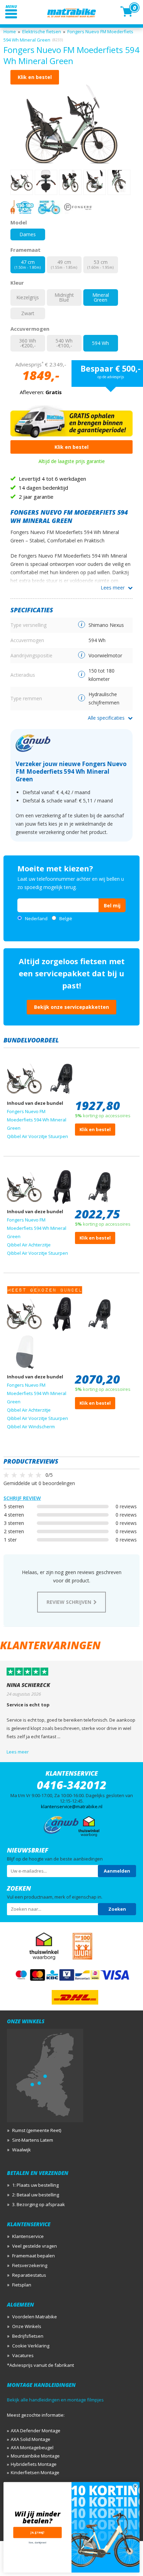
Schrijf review (22, 1498)
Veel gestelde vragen (35, 2246)
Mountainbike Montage (35, 2456)
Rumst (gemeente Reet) (37, 2130)
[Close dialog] (135, 2486)
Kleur (17, 283)
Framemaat (26, 250)
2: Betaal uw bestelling (36, 2195)
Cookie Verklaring (31, 2346)
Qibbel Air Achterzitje (29, 1245)
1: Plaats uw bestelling (35, 2185)
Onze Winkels (27, 2326)
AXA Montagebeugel (32, 2448)
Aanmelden (117, 1871)
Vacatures (23, 2355)
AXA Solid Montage (31, 2439)
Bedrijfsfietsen (28, 2336)
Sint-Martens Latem (33, 2140)
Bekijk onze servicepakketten (71, 1007)
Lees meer (113, 588)
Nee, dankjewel (37, 2543)
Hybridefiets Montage (34, 2464)
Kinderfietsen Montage (35, 2472)
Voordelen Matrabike (35, 2317)
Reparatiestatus (29, 2275)
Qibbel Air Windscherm (31, 1427)
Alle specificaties (106, 718)
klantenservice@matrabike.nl (72, 1806)
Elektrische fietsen (42, 32)
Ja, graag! (37, 2533)
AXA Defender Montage (36, 2431)
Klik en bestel (35, 77)
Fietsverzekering (30, 2265)
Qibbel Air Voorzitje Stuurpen (37, 1136)
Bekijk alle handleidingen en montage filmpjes (55, 2400)
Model (19, 222)
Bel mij (112, 905)
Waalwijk (22, 2150)
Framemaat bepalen (33, 2256)
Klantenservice (28, 2236)
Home (10, 32)
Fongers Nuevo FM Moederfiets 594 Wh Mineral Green (37, 1120)
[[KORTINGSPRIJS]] (71, 124)
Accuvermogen (30, 329)
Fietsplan (22, 2285)
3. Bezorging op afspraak (39, 2204)
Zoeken (117, 1909)
